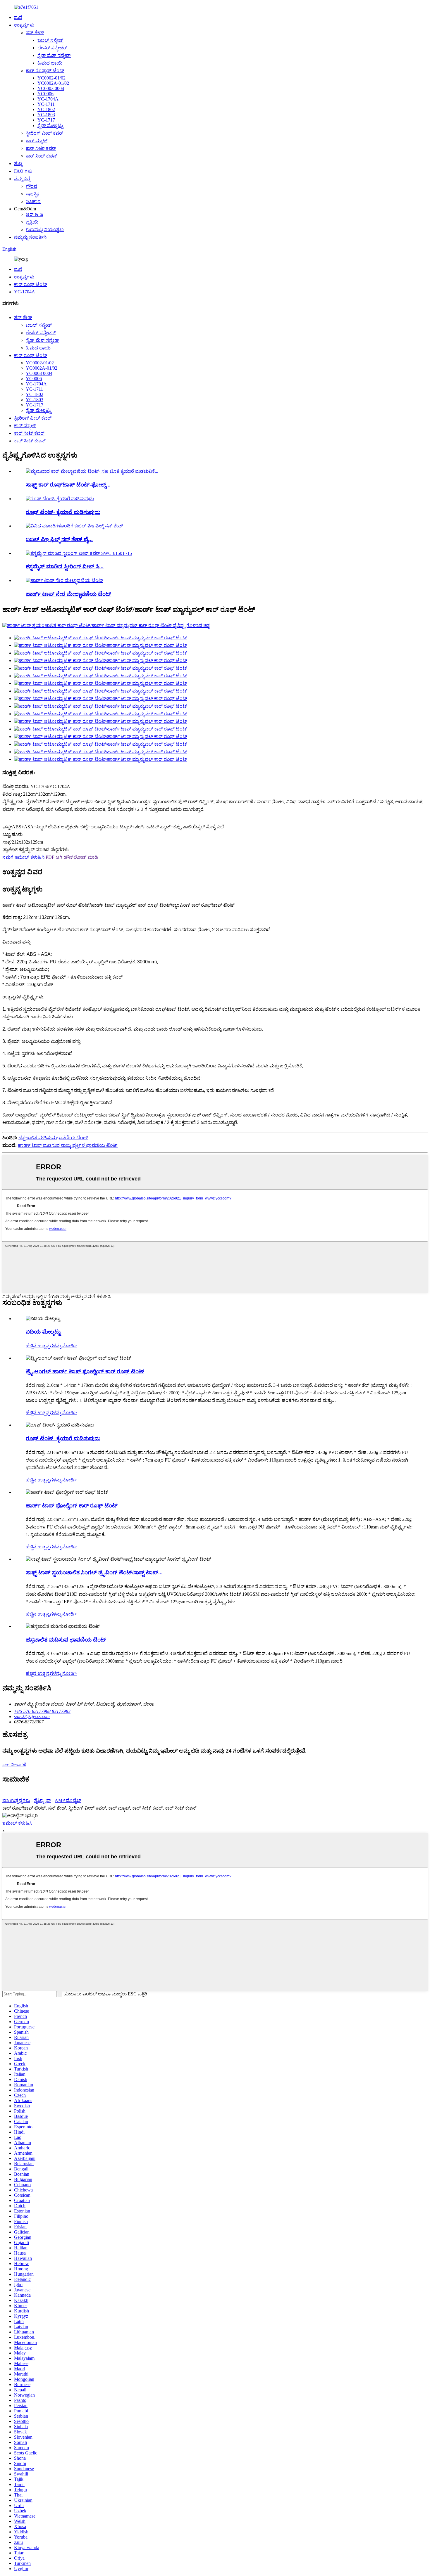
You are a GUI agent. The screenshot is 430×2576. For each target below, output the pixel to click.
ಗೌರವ (31, 186)
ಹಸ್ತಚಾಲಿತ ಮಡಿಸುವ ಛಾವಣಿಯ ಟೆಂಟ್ (53, 1138)
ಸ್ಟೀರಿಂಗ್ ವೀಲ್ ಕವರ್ (44, 133)
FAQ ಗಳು (23, 171)
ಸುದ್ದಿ (18, 163)
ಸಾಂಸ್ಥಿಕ (32, 194)
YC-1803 (46, 115)
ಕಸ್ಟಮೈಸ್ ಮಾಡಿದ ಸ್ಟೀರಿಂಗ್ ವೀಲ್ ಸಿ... (65, 566)
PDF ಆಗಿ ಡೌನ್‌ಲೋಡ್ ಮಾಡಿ (72, 857)
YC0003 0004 (51, 88)
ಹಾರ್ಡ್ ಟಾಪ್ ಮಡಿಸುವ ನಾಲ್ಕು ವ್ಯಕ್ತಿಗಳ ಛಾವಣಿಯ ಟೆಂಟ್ (68, 1145)
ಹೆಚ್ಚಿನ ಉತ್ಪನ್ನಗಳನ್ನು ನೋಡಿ (51, 1346)
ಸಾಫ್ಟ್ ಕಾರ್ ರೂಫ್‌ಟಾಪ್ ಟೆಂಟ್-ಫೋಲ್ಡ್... (68, 485)
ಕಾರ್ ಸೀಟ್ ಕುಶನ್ (42, 156)
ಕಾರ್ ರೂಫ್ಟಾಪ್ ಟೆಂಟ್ (45, 71)
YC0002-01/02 (51, 78)
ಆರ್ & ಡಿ (34, 214)
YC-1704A (48, 99)
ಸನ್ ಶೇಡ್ (35, 33)
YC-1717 (46, 120)
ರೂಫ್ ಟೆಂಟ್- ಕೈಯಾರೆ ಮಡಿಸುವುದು (63, 512)
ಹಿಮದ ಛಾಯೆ (50, 63)
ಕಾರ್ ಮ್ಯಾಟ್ (37, 141)
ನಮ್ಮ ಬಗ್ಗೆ (22, 179)
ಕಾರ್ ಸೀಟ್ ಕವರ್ (41, 148)
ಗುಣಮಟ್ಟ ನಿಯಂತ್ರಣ (45, 230)
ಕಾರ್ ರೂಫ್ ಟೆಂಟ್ (31, 284)
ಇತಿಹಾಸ (33, 201)
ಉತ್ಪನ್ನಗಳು (24, 25)
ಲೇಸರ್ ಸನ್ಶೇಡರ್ (52, 48)
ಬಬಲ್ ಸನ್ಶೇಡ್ (50, 40)
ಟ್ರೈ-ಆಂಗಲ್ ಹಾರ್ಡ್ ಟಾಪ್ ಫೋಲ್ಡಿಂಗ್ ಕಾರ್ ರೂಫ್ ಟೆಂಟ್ (85, 1371)
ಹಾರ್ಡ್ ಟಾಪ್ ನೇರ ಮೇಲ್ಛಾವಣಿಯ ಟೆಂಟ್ (68, 594)
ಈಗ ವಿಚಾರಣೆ (14, 1765)
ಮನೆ (18, 17)
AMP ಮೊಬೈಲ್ (68, 1800)
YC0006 (45, 94)
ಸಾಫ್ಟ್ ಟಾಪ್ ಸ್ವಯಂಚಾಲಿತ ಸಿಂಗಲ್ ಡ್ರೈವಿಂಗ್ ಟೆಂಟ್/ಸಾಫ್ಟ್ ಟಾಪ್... (94, 1572)
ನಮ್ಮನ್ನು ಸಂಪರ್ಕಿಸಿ (30, 237)
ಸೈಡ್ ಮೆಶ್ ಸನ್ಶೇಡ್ (54, 55)
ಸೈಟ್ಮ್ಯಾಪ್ (42, 1800)
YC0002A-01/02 (53, 83)
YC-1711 (46, 104)
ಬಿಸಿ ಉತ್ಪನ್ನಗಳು (16, 1800)
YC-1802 (46, 109)
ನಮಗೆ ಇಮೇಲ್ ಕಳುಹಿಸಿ (23, 857)
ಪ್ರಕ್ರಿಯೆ (32, 222)
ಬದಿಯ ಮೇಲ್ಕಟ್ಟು (43, 1332)
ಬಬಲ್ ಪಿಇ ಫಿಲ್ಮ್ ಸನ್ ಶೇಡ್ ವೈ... (59, 539)
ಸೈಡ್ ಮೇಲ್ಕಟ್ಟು (50, 125)
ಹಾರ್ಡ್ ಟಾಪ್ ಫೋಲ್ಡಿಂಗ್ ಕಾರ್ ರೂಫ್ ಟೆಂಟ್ (72, 1506)
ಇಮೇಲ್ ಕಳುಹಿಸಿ (17, 1823)
